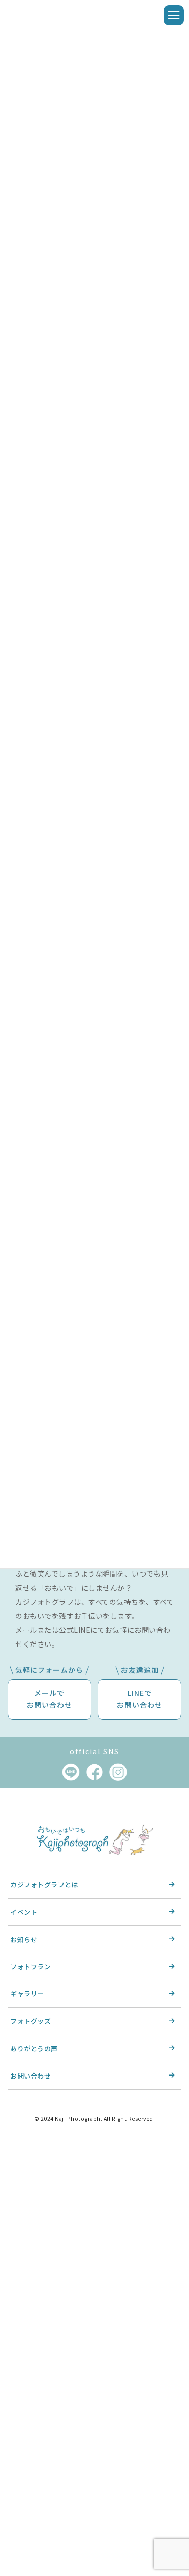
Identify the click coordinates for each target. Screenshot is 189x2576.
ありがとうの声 (34, 2049)
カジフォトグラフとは (44, 1885)
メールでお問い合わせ (49, 1699)
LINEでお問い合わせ (140, 1699)
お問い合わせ (30, 2076)
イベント (24, 1912)
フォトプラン (30, 1966)
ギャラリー (27, 1994)
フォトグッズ (30, 2021)
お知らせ (24, 1939)
